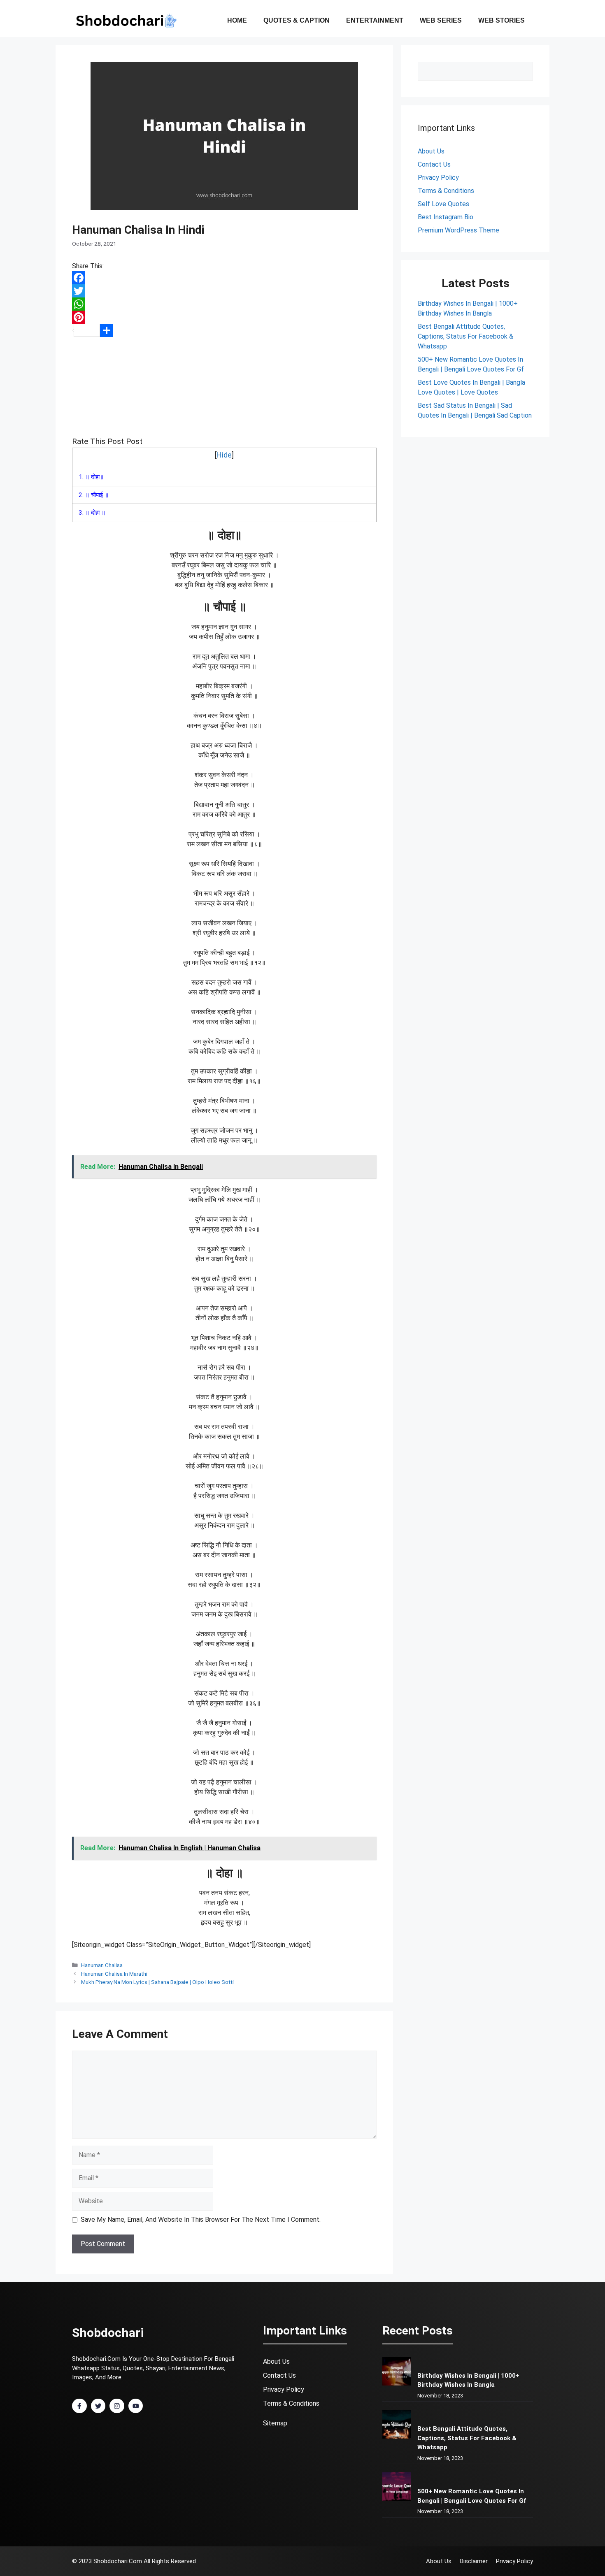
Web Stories (501, 20)
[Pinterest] (224, 317)
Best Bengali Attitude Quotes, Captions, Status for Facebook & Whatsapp (465, 336)
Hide (224, 455)
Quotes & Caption (297, 20)
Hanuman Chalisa (102, 1965)
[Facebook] (224, 278)
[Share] (224, 330)
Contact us (434, 164)
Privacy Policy (438, 178)
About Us (431, 151)
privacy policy (284, 2389)
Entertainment (375, 20)
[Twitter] (224, 291)
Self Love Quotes (443, 204)
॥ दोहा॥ (91, 477)
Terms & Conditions (446, 191)
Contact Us (279, 2375)
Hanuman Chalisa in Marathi (114, 1974)
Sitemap (275, 2423)
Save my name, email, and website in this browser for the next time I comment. (201, 2219)
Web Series (441, 20)
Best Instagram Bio (446, 217)
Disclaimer (474, 2561)
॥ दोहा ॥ (92, 513)
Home (237, 20)
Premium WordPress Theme (458, 230)
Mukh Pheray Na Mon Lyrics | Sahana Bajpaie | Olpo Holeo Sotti (157, 1982)
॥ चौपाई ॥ (94, 495)
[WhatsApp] (224, 304)
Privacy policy (514, 2561)
